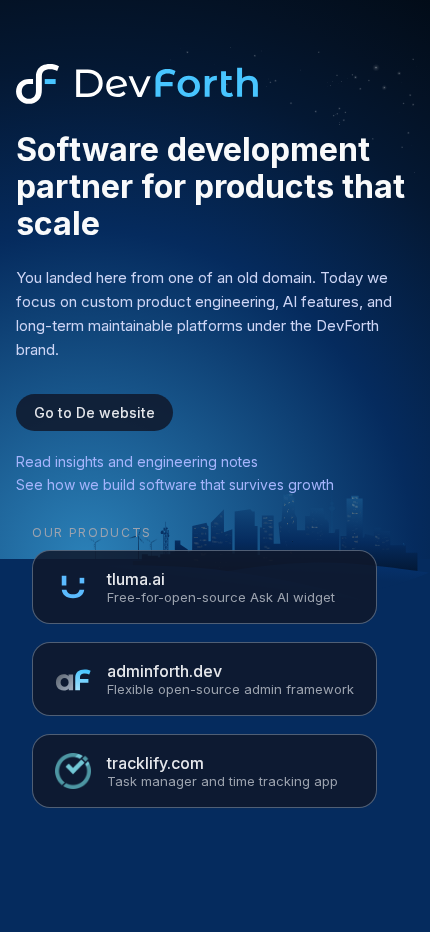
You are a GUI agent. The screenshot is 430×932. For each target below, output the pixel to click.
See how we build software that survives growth (175, 484)
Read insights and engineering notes (137, 461)
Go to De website (94, 412)
